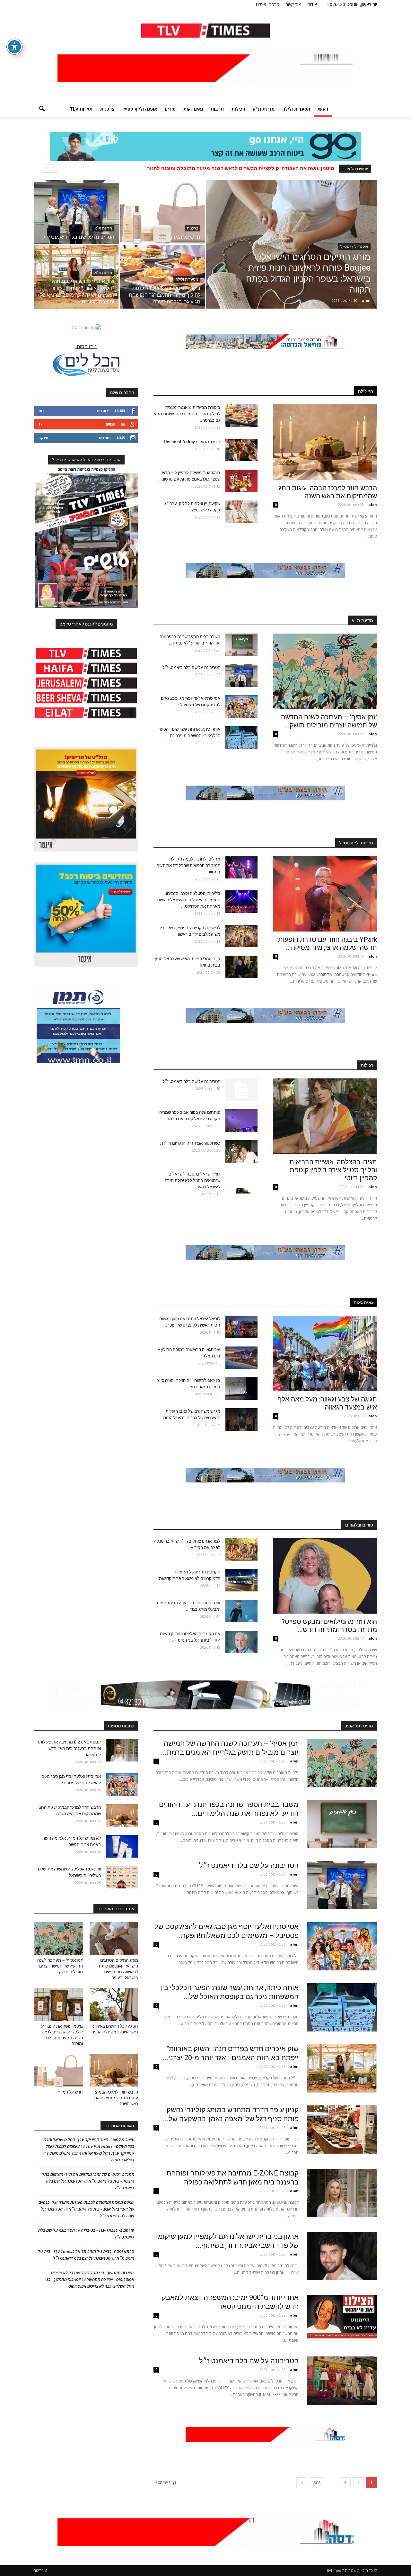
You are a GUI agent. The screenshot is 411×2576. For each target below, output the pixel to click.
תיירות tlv (81, 109)
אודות (312, 4)
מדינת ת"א (264, 109)
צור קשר (293, 4)
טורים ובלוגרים (359, 1525)
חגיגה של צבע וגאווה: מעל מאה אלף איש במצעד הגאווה (327, 1403)
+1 (41, 424)
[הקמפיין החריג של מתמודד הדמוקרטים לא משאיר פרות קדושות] (241, 1580)
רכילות (238, 109)
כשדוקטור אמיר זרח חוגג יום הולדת (190, 1143)
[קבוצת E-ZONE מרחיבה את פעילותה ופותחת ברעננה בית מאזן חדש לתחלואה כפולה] (342, 2193)
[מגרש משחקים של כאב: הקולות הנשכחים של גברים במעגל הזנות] (241, 1419)
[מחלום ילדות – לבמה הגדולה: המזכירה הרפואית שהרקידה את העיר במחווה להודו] (241, 867)
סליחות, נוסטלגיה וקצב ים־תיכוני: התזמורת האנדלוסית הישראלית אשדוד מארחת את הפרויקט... (187, 900)
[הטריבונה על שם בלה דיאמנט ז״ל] (77, 212)
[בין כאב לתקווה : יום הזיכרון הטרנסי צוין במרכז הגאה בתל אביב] (241, 1389)
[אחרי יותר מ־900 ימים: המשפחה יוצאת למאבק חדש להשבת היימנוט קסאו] (342, 2317)
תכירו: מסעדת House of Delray (191, 442)
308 (317, 2483)
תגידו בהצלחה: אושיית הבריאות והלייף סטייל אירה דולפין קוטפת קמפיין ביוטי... (333, 1170)
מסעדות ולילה (296, 109)
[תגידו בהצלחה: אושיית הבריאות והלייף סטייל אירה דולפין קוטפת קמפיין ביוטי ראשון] (325, 1116)
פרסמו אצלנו (268, 4)
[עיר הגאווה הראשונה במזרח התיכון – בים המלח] (241, 1358)
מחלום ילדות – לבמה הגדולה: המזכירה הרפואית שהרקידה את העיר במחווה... (189, 865)
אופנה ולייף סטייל (140, 109)
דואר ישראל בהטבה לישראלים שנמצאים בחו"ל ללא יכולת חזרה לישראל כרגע (192, 1180)
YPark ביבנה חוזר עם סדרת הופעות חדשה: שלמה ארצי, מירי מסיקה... (328, 944)
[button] (42, 109)
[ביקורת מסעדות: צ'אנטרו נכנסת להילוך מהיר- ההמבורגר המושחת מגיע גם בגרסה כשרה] (163, 277)
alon (366, 300)
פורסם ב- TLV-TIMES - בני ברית (108, 2230)
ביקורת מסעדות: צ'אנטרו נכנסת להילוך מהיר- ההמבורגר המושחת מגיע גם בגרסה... (187, 414)
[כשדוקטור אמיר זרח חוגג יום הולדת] (241, 1151)
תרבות (217, 109)
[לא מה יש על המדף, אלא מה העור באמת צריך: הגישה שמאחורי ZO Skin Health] (122, 1846)
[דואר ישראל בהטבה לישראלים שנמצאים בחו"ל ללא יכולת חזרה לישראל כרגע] (241, 1182)
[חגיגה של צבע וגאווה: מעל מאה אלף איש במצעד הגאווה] (325, 1353)
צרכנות (107, 109)
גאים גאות (193, 109)
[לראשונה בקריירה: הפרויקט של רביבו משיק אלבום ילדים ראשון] (241, 936)
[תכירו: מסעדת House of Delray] (241, 450)
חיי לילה (366, 391)
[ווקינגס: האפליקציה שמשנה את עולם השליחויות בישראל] (122, 1877)
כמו (41, 411)
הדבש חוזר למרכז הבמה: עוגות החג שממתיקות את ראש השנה (266, 168)
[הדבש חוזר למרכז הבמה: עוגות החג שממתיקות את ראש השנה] (325, 442)
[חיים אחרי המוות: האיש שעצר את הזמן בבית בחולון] (241, 967)
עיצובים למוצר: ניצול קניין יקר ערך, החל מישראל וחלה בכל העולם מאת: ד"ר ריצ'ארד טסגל (88, 2153)
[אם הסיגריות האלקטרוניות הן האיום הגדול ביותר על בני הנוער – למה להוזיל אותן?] (241, 1642)
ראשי (323, 109)
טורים (170, 109)
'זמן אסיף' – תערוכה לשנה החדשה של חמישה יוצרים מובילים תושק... (329, 721)
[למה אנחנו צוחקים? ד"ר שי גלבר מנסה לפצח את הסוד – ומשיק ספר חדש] (241, 1549)
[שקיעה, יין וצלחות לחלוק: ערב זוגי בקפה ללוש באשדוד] (241, 512)
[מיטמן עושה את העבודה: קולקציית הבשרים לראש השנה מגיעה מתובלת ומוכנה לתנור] (58, 2004)
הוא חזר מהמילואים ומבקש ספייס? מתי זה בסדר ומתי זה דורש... (329, 1626)
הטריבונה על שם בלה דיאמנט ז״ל (191, 667)
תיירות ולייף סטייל (356, 843)
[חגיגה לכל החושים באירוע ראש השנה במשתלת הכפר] (114, 2004)
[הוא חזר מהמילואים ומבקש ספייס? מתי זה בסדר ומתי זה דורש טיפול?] (325, 1576)
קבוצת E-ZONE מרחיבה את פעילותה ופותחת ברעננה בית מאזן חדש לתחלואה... (69, 1748)
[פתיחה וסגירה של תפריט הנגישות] (14, 47)
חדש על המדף (70, 2092)
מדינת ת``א (362, 620)
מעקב (44, 438)
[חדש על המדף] (163, 212)
